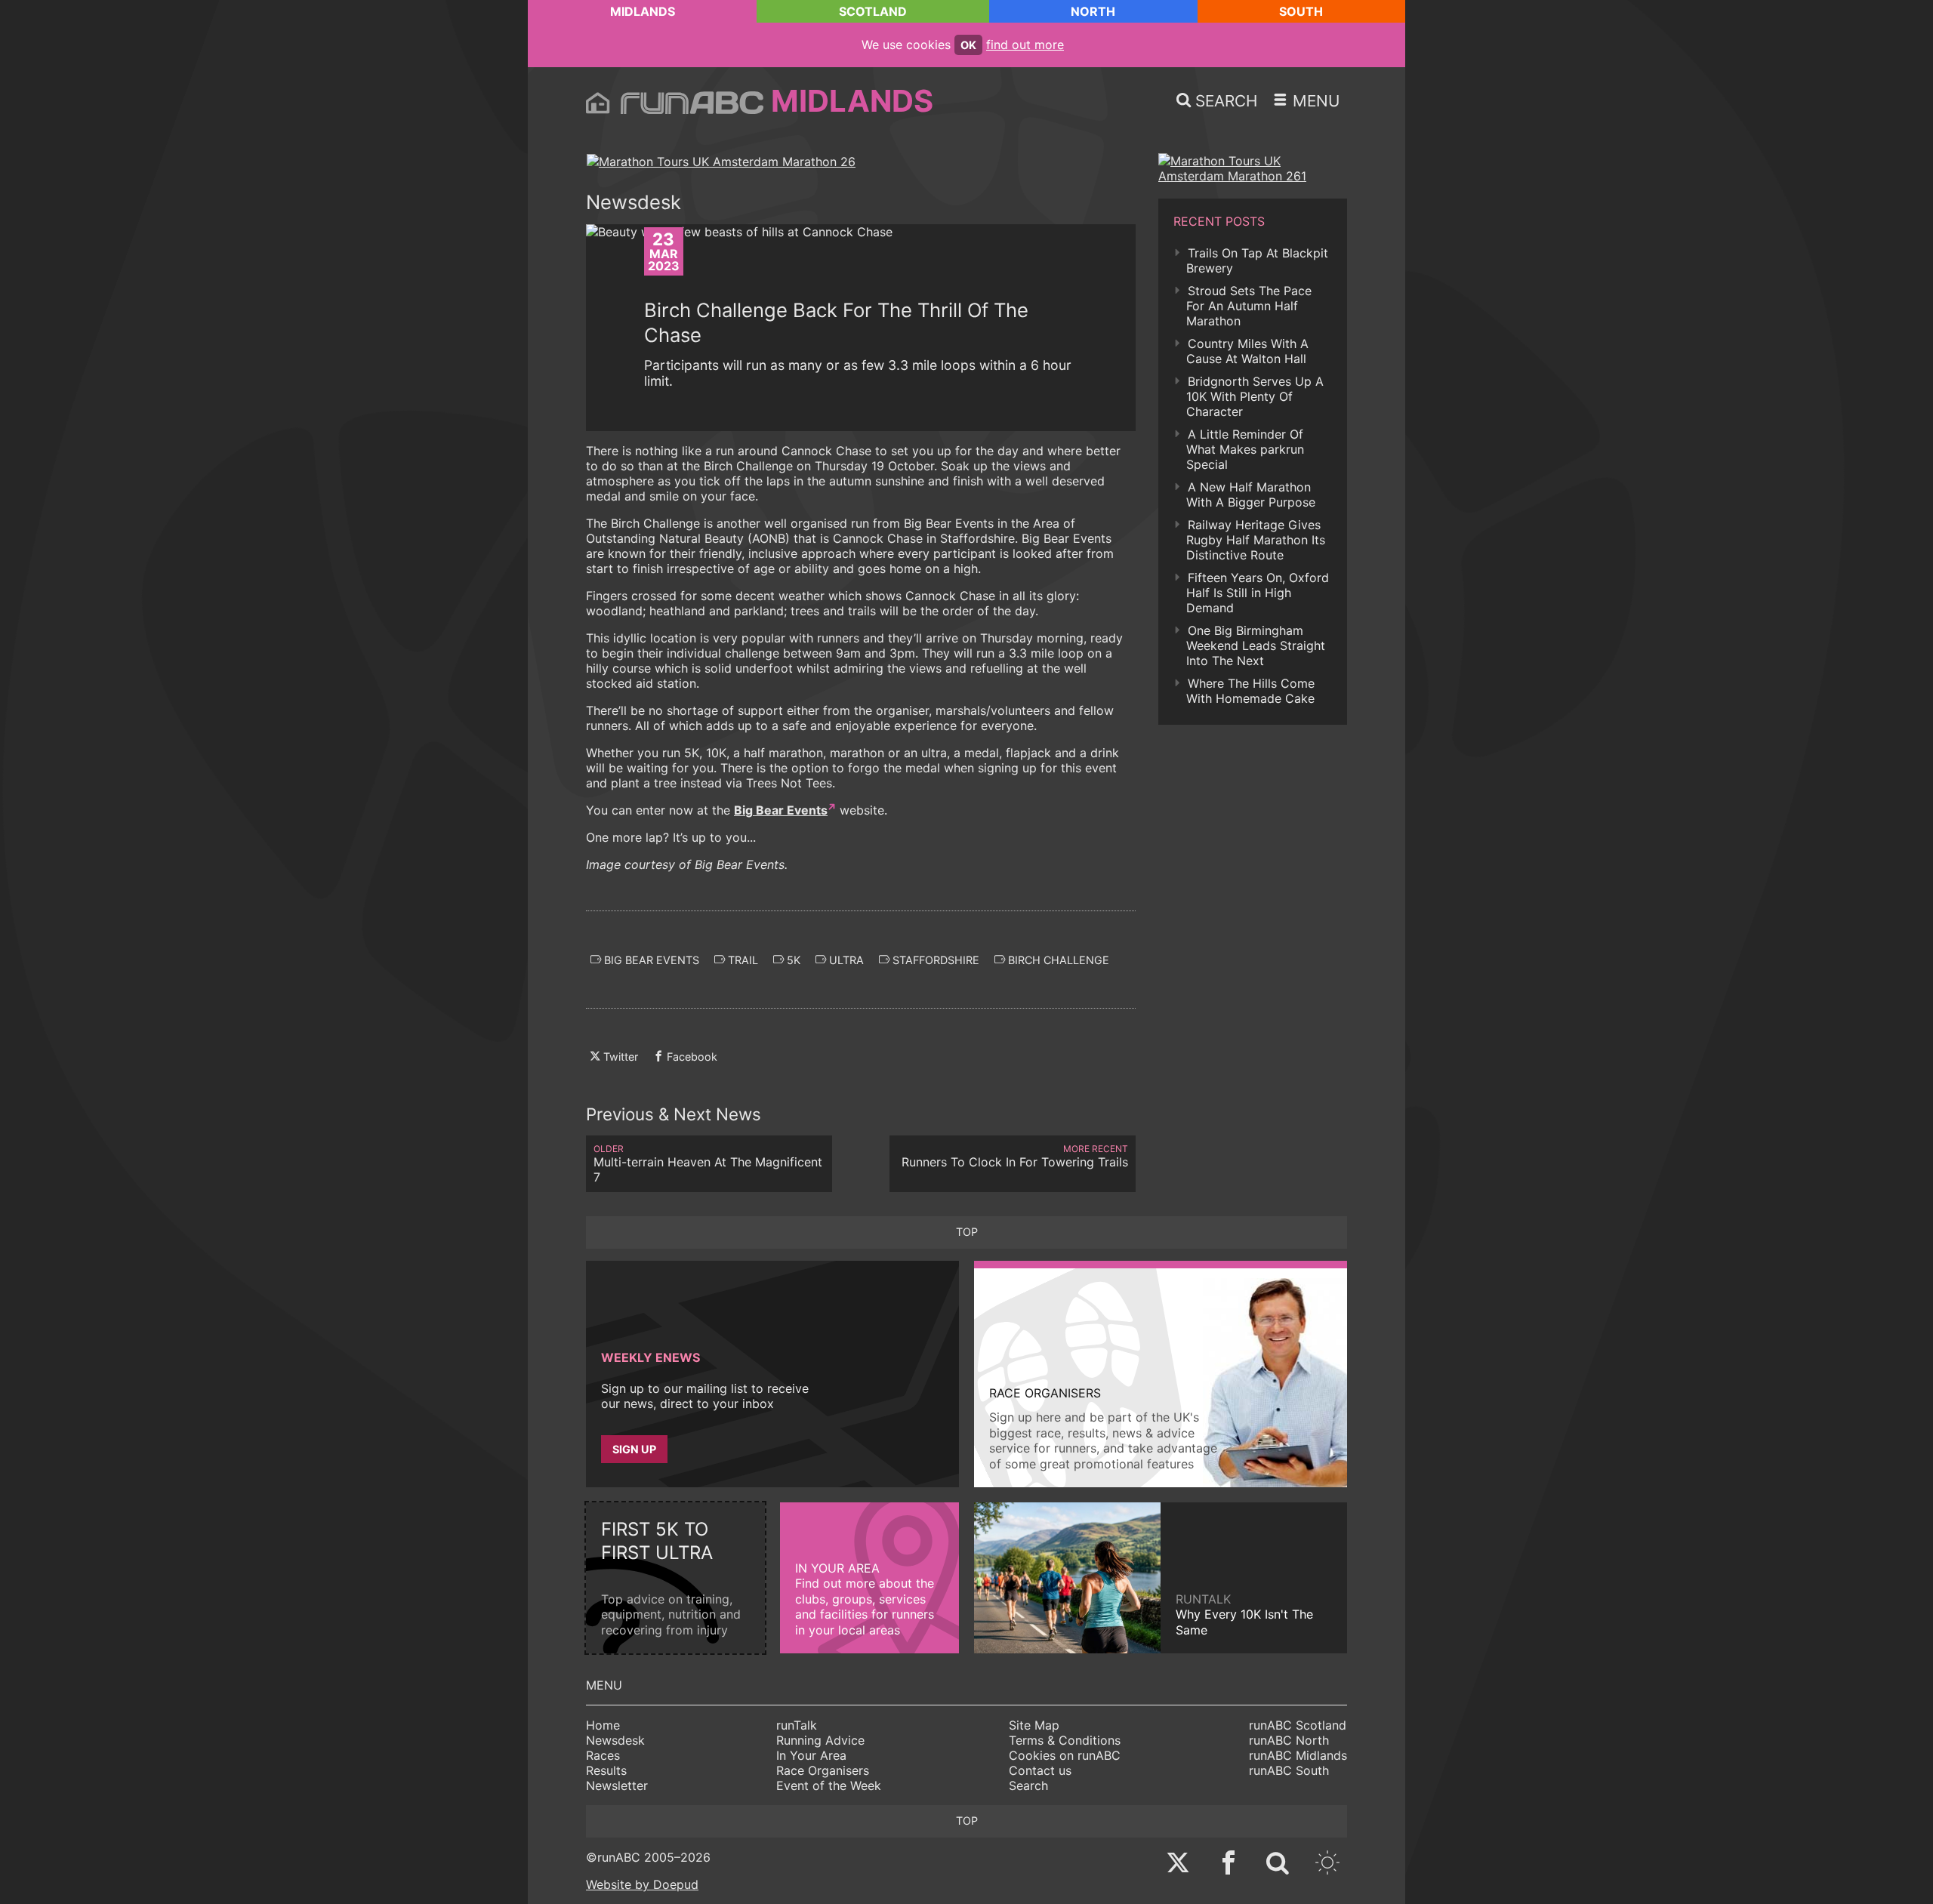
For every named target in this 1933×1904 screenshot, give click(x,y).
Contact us (1040, 1770)
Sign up (634, 1449)
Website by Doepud (642, 1884)
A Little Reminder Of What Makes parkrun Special (1245, 449)
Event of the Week (829, 1785)
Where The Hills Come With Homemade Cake (1250, 691)
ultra (845, 960)
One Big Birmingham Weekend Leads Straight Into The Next (1256, 645)
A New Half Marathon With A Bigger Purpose (1251, 494)
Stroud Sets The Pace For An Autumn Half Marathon (1249, 306)
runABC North (1289, 1740)
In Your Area (811, 1755)
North (1093, 11)
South (1301, 11)
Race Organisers (823, 1770)
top (967, 1232)
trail (741, 960)
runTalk (797, 1725)
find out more (1025, 45)
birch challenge (1057, 960)
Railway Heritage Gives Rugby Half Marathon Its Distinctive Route (1256, 540)
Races (603, 1755)
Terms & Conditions (1065, 1740)
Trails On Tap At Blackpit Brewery (1257, 260)
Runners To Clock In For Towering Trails (1015, 1156)
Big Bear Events (781, 810)
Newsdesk (615, 1740)
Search (1028, 1785)
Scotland (873, 11)
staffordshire (934, 960)
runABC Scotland (1298, 1725)
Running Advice (820, 1740)
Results (606, 1770)
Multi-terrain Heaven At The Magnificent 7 (708, 1164)
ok (968, 45)
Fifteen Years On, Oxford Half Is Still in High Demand (1258, 593)
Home (603, 1725)
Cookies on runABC (1065, 1755)
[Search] (1278, 1864)
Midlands (643, 11)
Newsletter (617, 1785)
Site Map (1034, 1725)
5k (792, 960)
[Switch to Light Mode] (1327, 1864)
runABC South (1289, 1770)
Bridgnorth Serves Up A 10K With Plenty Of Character (1255, 396)
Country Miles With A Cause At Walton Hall (1247, 351)
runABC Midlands (1298, 1755)
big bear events (650, 960)
